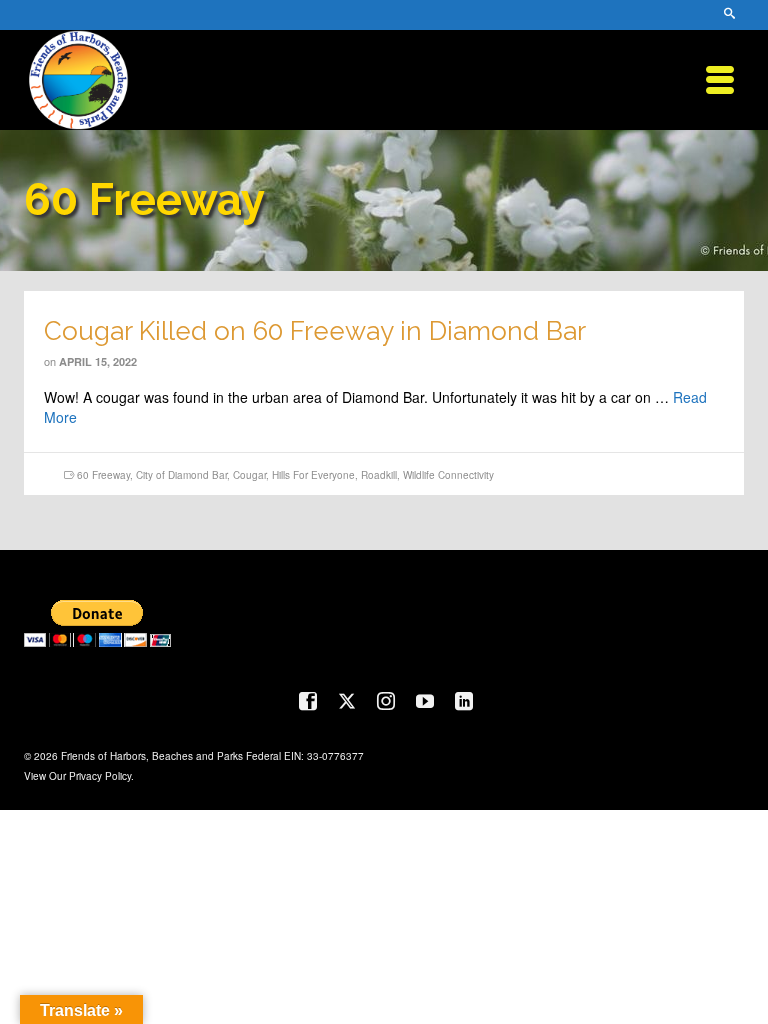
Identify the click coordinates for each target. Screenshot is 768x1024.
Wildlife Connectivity (448, 475)
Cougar (249, 475)
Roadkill (379, 475)
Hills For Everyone (313, 475)
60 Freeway (103, 475)
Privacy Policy (100, 776)
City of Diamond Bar (181, 475)
